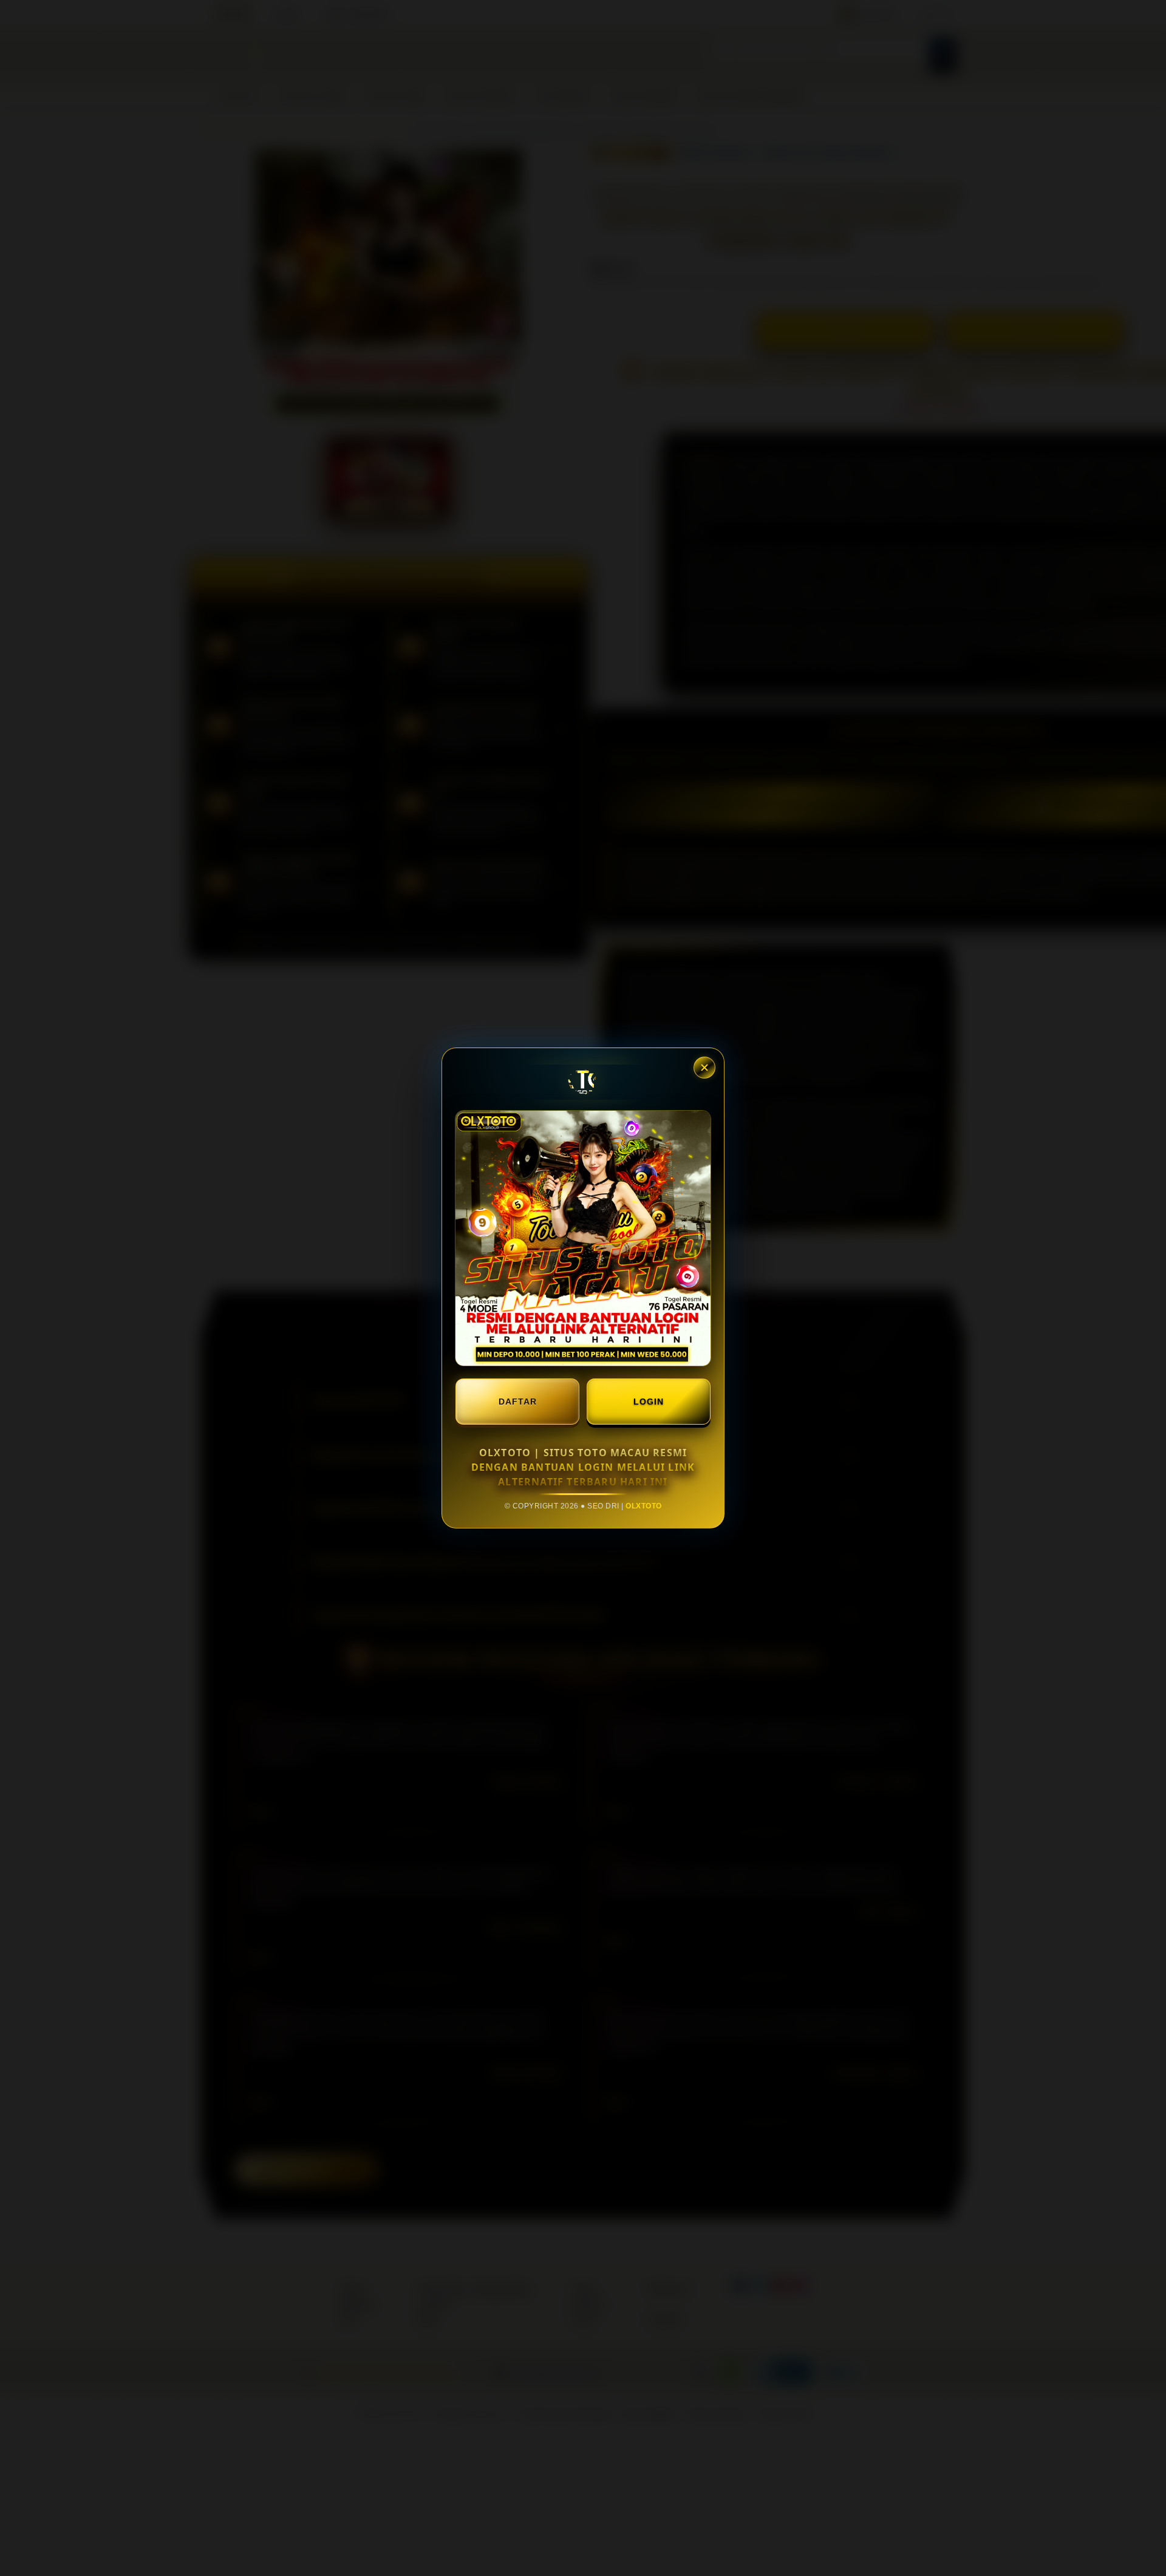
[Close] (704, 1068)
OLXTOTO (644, 1506)
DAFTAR (518, 1402)
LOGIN (649, 1402)
